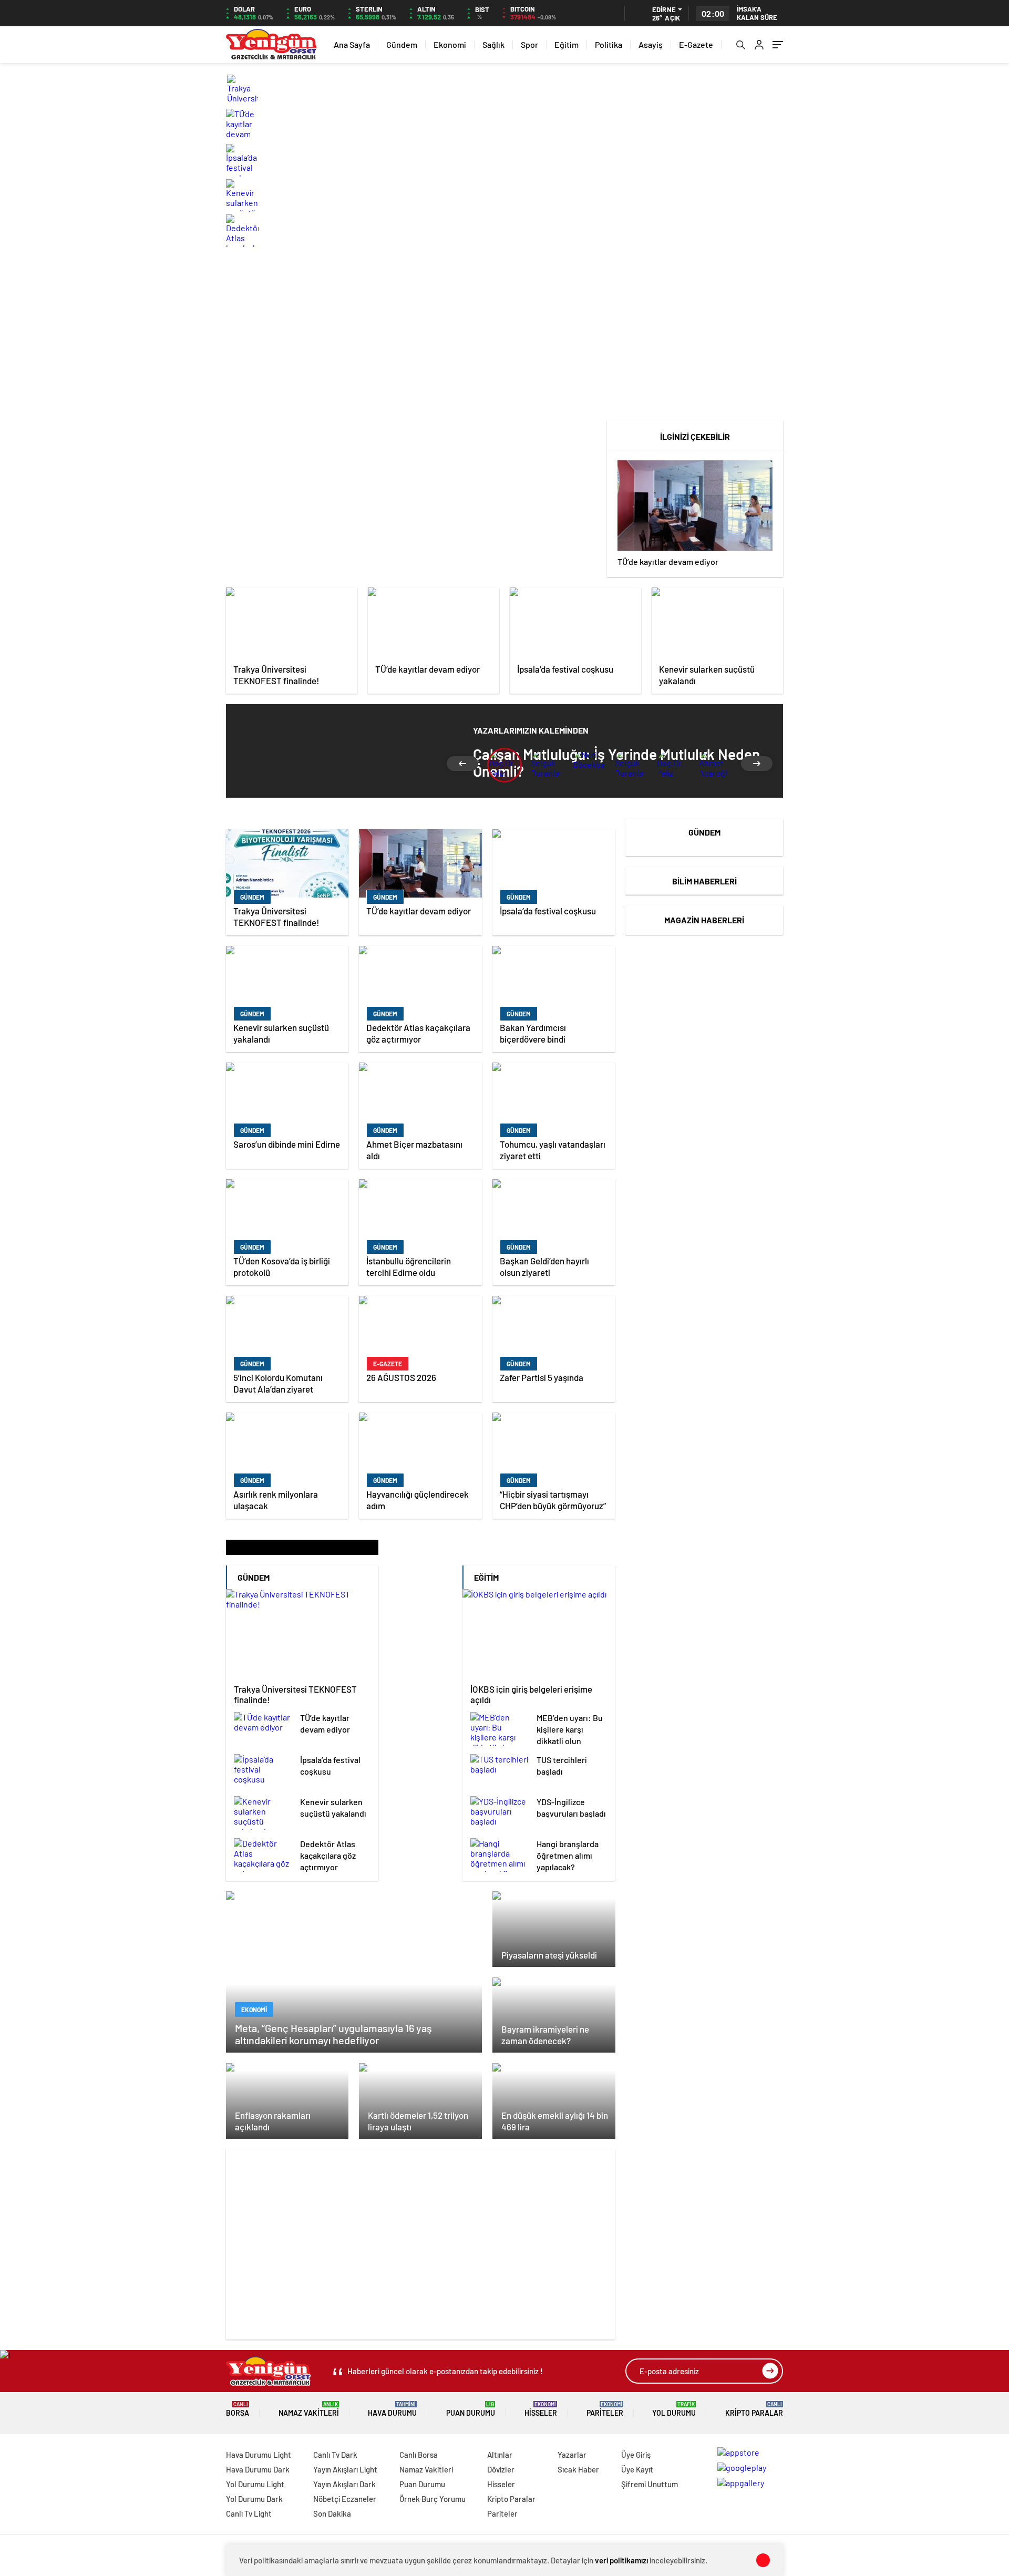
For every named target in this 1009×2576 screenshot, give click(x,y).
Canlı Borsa (419, 2455)
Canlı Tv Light (249, 2513)
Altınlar (500, 2455)
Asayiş (651, 44)
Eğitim (567, 44)
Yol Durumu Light (255, 2484)
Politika (609, 44)
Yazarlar (572, 2455)
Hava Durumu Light (259, 2455)
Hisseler (541, 2409)
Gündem (402, 44)
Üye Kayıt (637, 2469)
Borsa (238, 2409)
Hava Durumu (392, 2409)
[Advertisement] (504, 336)
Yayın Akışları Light (345, 2469)
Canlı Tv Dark (335, 2455)
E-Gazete (696, 44)
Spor (529, 44)
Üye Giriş (636, 2455)
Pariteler (605, 2409)
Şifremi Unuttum (650, 2484)
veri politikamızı (621, 2560)
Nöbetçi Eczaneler (345, 2499)
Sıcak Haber (578, 2469)
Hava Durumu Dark (258, 2469)
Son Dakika (332, 2513)
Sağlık (493, 44)
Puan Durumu (471, 2409)
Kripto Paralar (754, 2409)
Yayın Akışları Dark (344, 2484)
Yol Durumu (674, 2409)
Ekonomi (450, 44)
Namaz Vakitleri (309, 2409)
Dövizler (501, 2469)
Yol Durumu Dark (254, 2499)
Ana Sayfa (352, 44)
